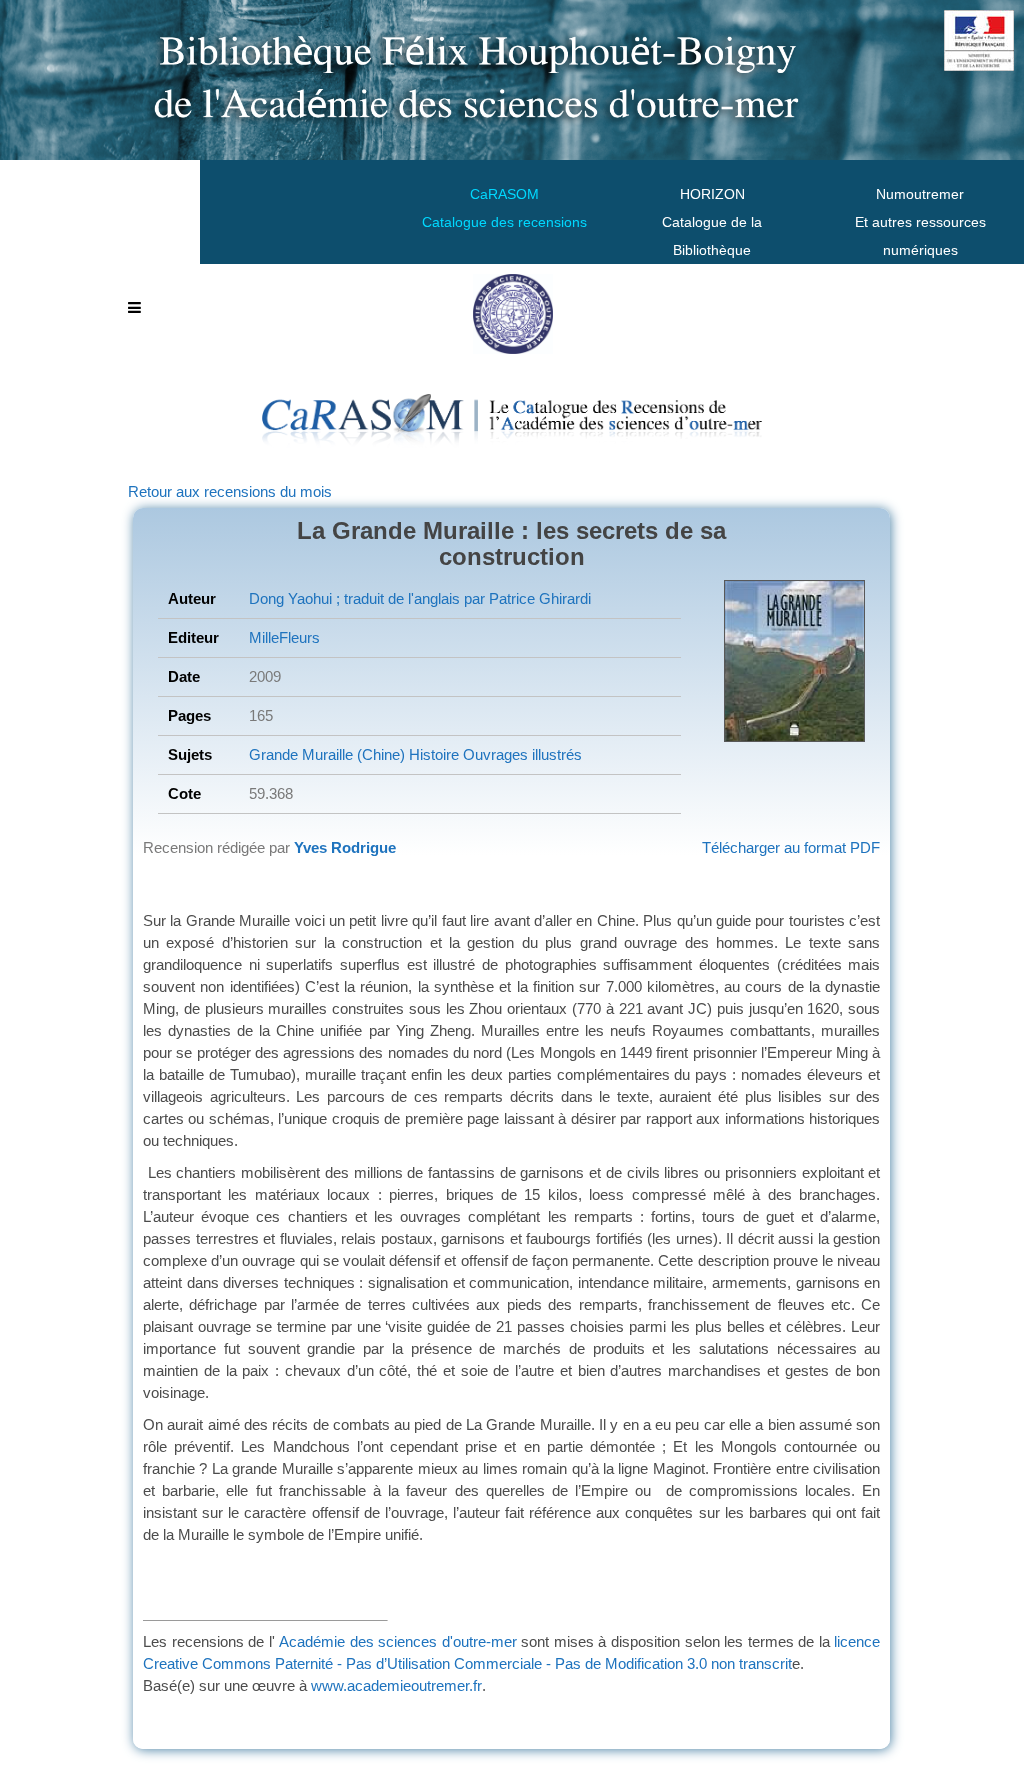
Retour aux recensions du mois (230, 491)
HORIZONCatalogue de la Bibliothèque (712, 222)
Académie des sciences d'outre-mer (398, 1641)
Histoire (432, 754)
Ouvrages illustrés (520, 754)
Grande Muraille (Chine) (327, 754)
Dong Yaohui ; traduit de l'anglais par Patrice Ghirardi (420, 598)
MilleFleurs (284, 637)
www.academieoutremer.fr (396, 1685)
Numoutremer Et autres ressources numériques (920, 222)
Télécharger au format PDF (791, 847)
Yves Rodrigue (345, 847)
